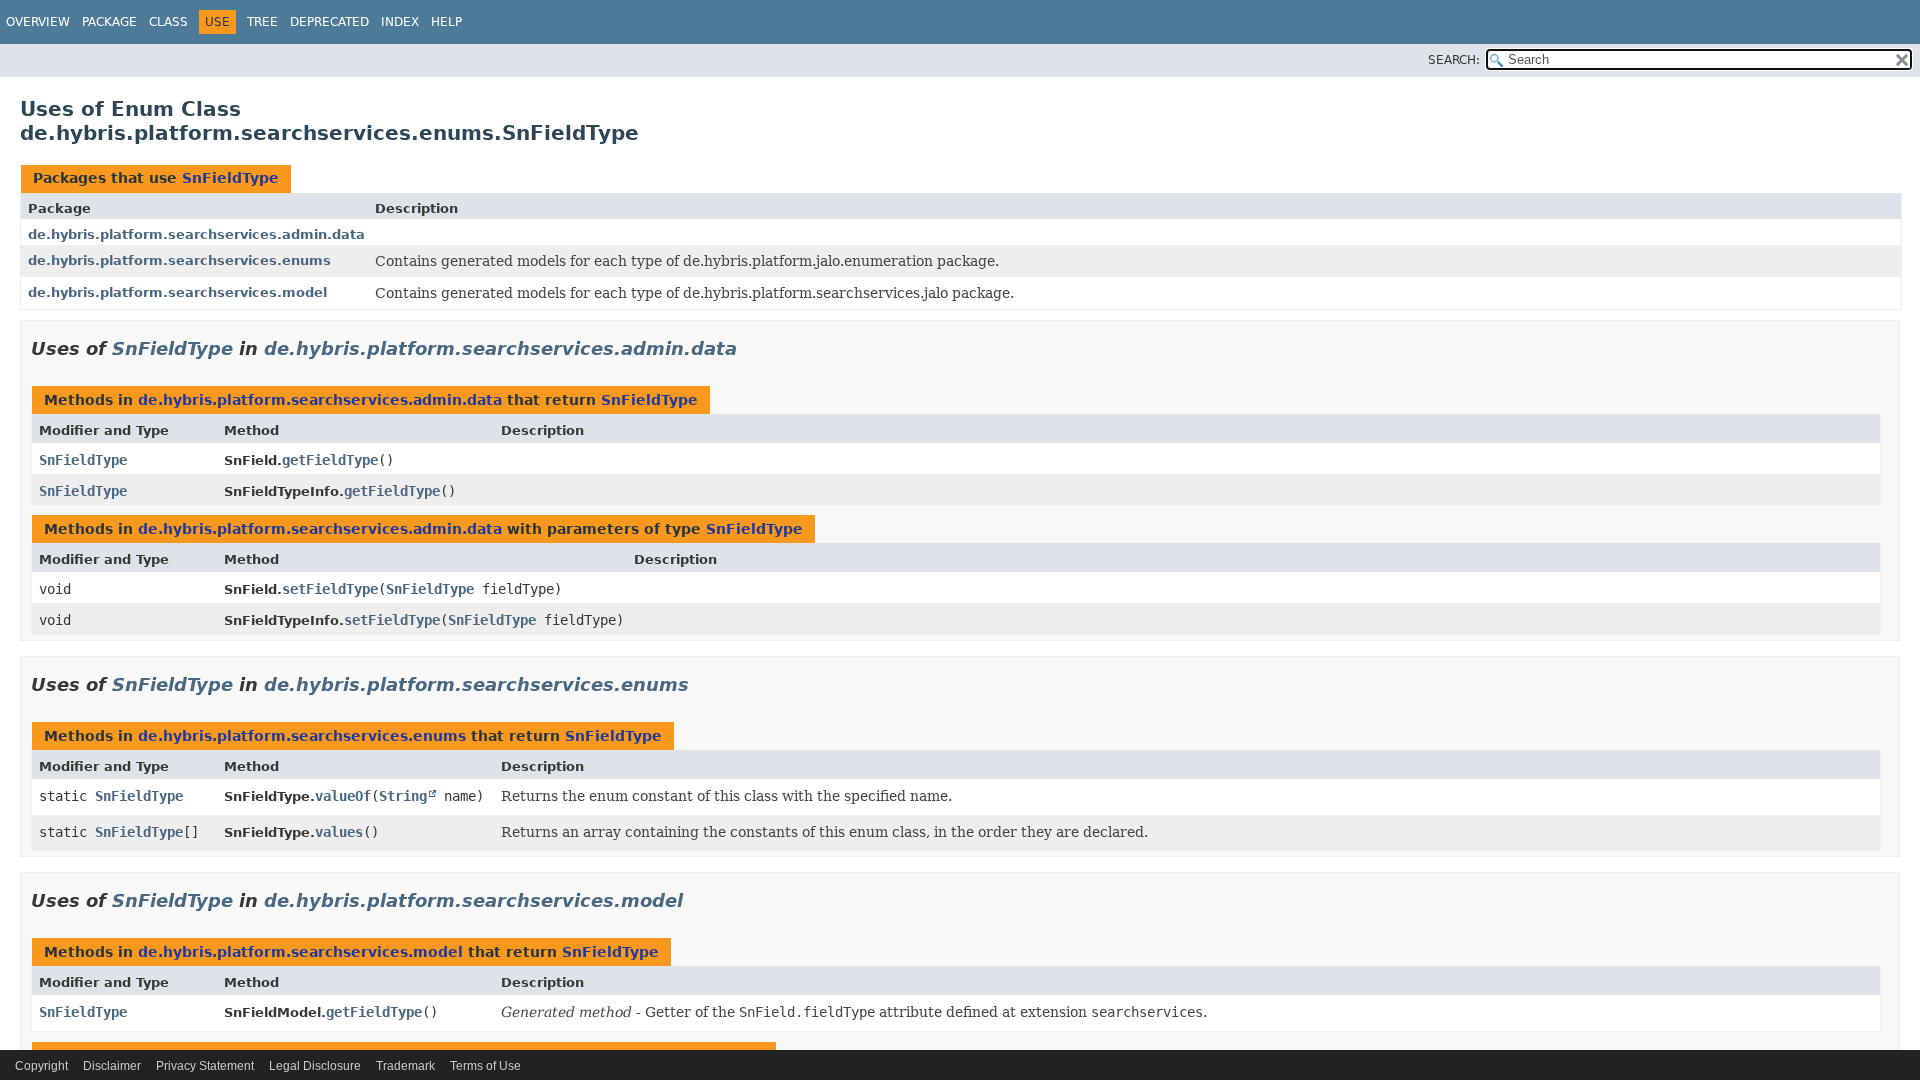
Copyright (41, 1066)
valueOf (343, 796)
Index (400, 22)
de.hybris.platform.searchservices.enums (179, 260)
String (403, 796)
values (339, 832)
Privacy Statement (205, 1066)
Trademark (405, 1066)
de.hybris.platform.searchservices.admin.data (196, 234)
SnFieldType (230, 178)
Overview (38, 22)
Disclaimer (112, 1066)
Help (446, 22)
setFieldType (330, 589)
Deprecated (329, 22)
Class (168, 22)
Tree (262, 22)
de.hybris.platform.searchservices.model (177, 292)
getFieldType (330, 460)
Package (109, 22)
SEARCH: (1454, 60)
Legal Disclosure (315, 1066)
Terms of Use (485, 1066)
